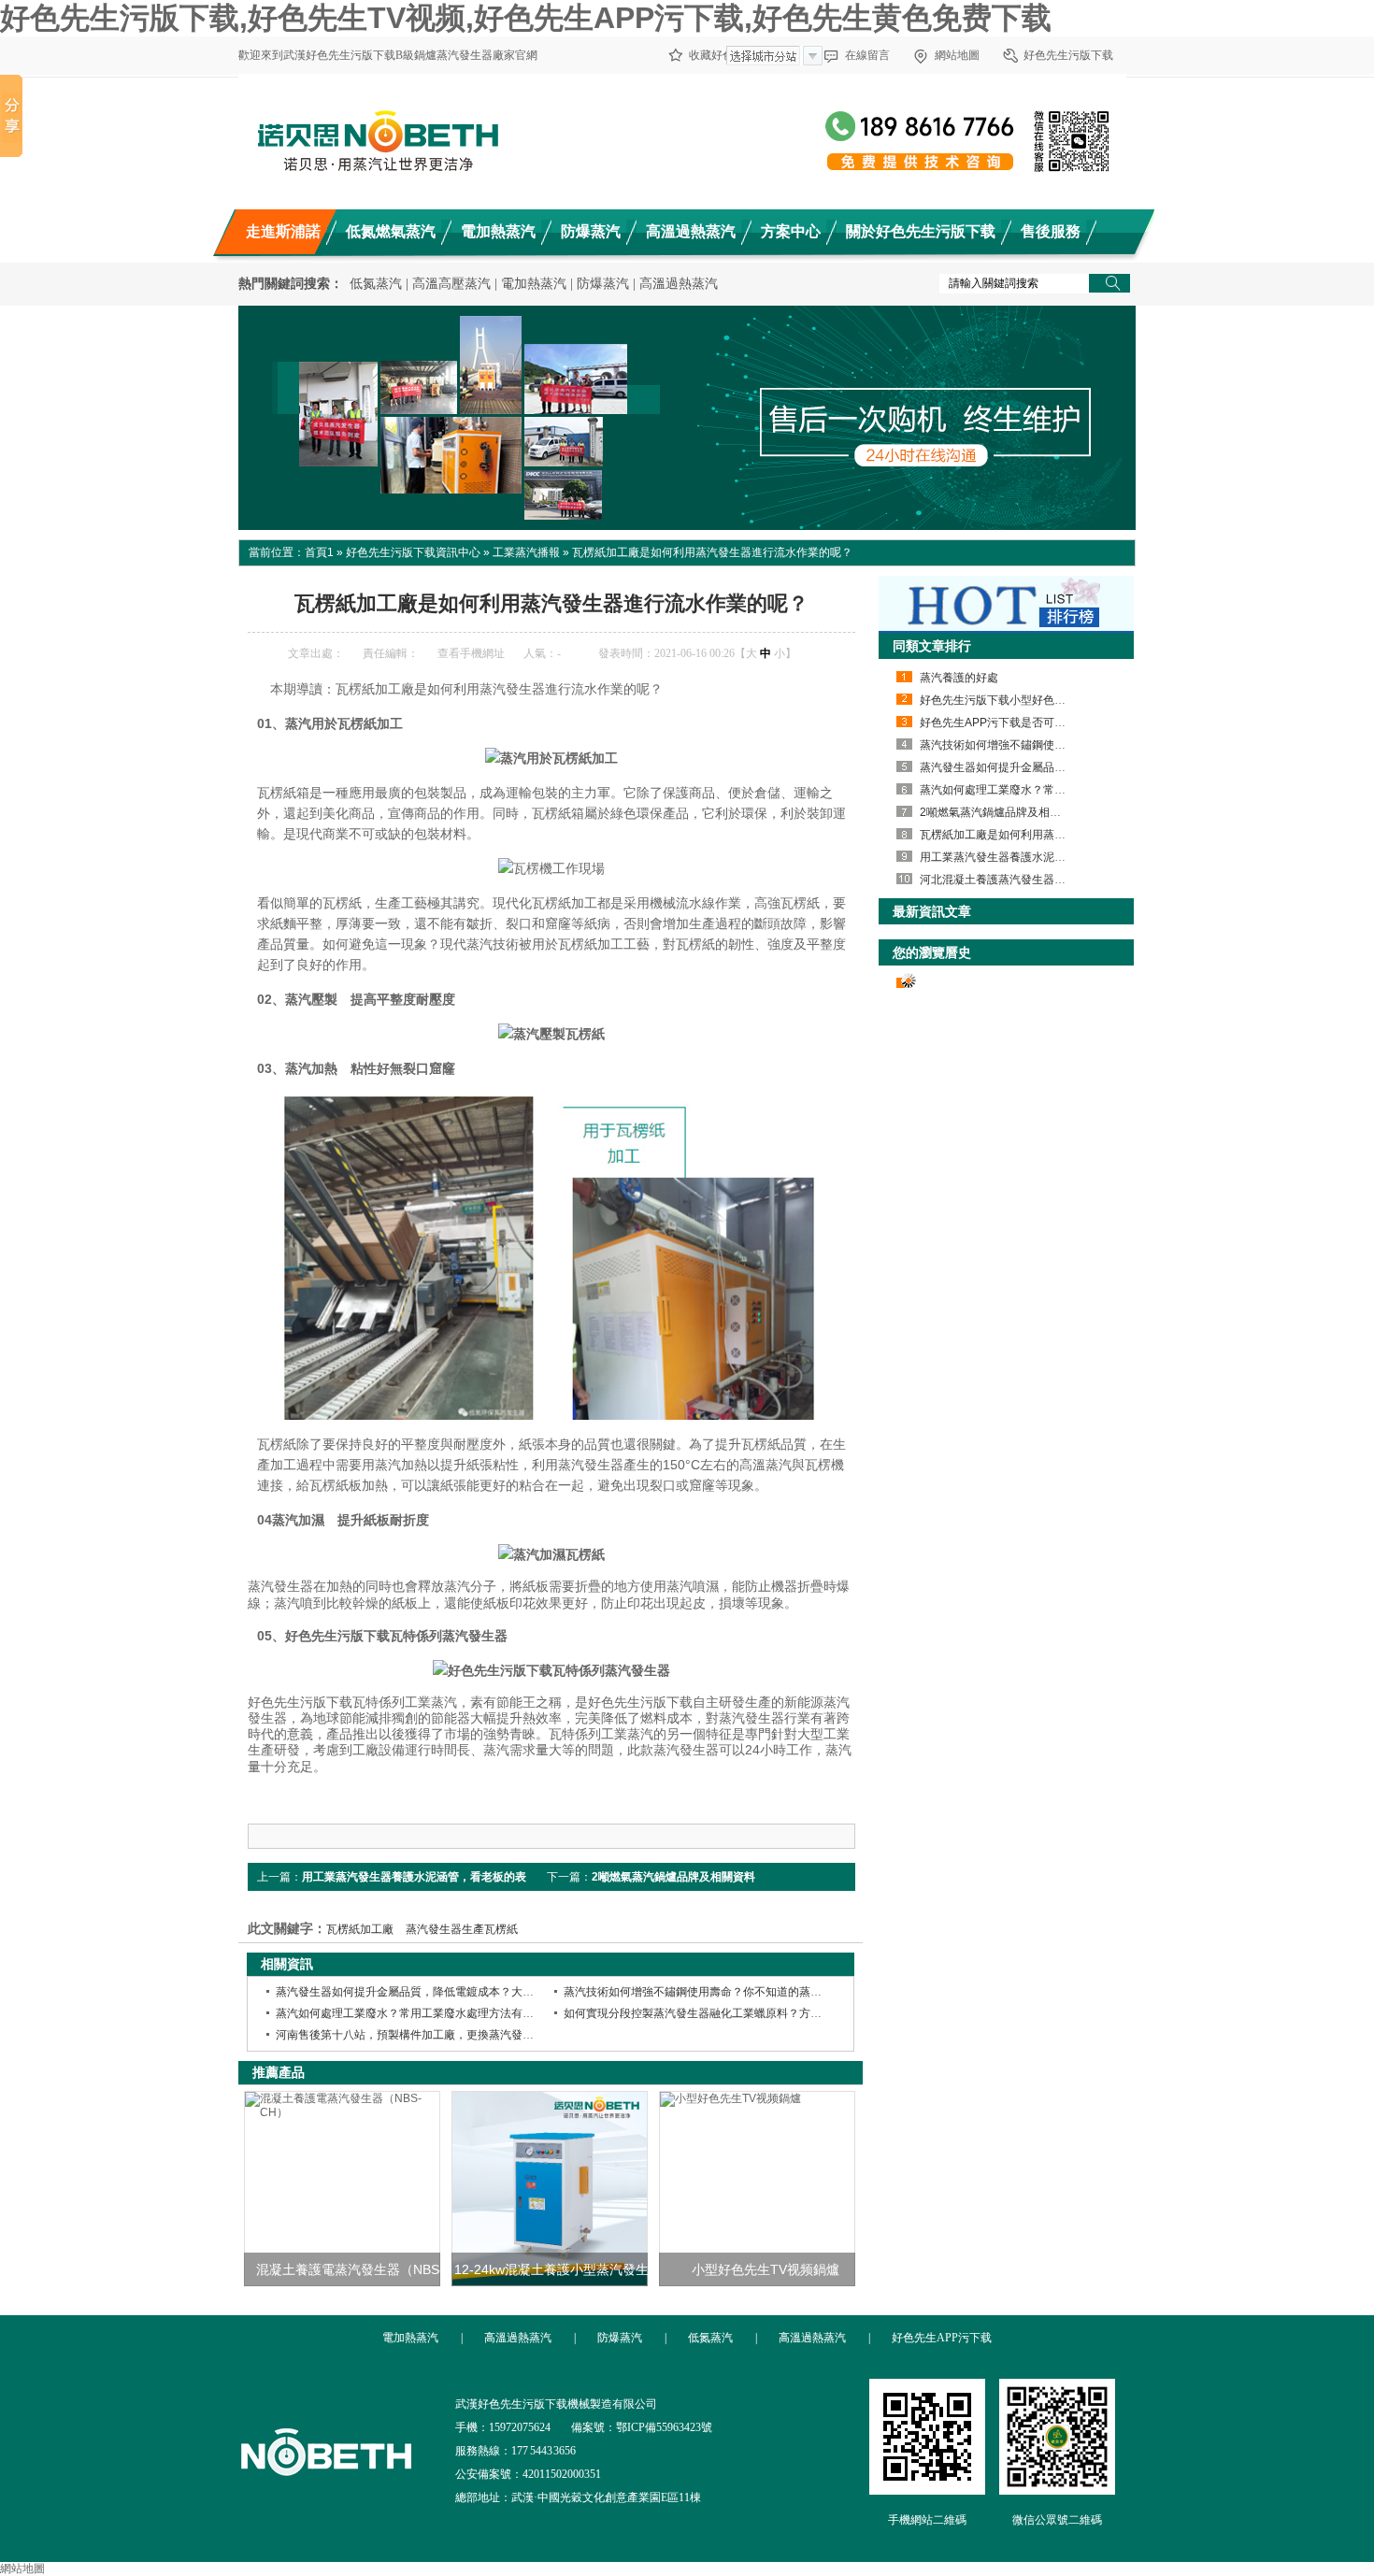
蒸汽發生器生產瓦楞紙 (462, 1929)
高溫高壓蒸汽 (451, 284)
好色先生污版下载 (1068, 55)
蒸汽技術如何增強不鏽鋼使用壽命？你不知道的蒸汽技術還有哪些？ (732, 1992)
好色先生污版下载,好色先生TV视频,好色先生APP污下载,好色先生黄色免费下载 (526, 18)
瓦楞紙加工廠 (360, 1929)
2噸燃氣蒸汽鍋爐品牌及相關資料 (673, 1877)
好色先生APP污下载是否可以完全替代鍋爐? (1030, 723)
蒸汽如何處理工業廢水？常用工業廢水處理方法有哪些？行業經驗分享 (450, 2013)
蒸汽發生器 (686, 1750)
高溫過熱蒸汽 (679, 284)
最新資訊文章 (932, 911)
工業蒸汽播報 (526, 552)
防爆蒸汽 (603, 284)
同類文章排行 (932, 646)
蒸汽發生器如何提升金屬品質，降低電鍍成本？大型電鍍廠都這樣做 (444, 1992)
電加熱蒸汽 (534, 284)
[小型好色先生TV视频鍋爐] (757, 2189)
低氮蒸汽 (376, 284)
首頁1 (319, 552)
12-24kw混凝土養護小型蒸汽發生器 (558, 2269)
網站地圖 (957, 55)
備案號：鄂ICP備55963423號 (642, 2427)
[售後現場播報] (687, 418)
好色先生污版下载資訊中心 (413, 552)
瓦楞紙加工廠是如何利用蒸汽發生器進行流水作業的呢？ (1060, 835)
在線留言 (867, 55)
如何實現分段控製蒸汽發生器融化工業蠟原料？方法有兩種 (709, 2013)
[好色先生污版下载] (326, 2504)
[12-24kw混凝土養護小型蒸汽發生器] (550, 2189)
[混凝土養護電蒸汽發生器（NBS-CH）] (342, 2189)
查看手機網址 (471, 653)
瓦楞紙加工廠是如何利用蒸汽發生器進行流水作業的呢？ (712, 552)
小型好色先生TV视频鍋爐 (766, 2269)
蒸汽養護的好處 (959, 678)
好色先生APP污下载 (942, 2338)
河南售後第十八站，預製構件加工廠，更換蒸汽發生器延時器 (427, 2035)
